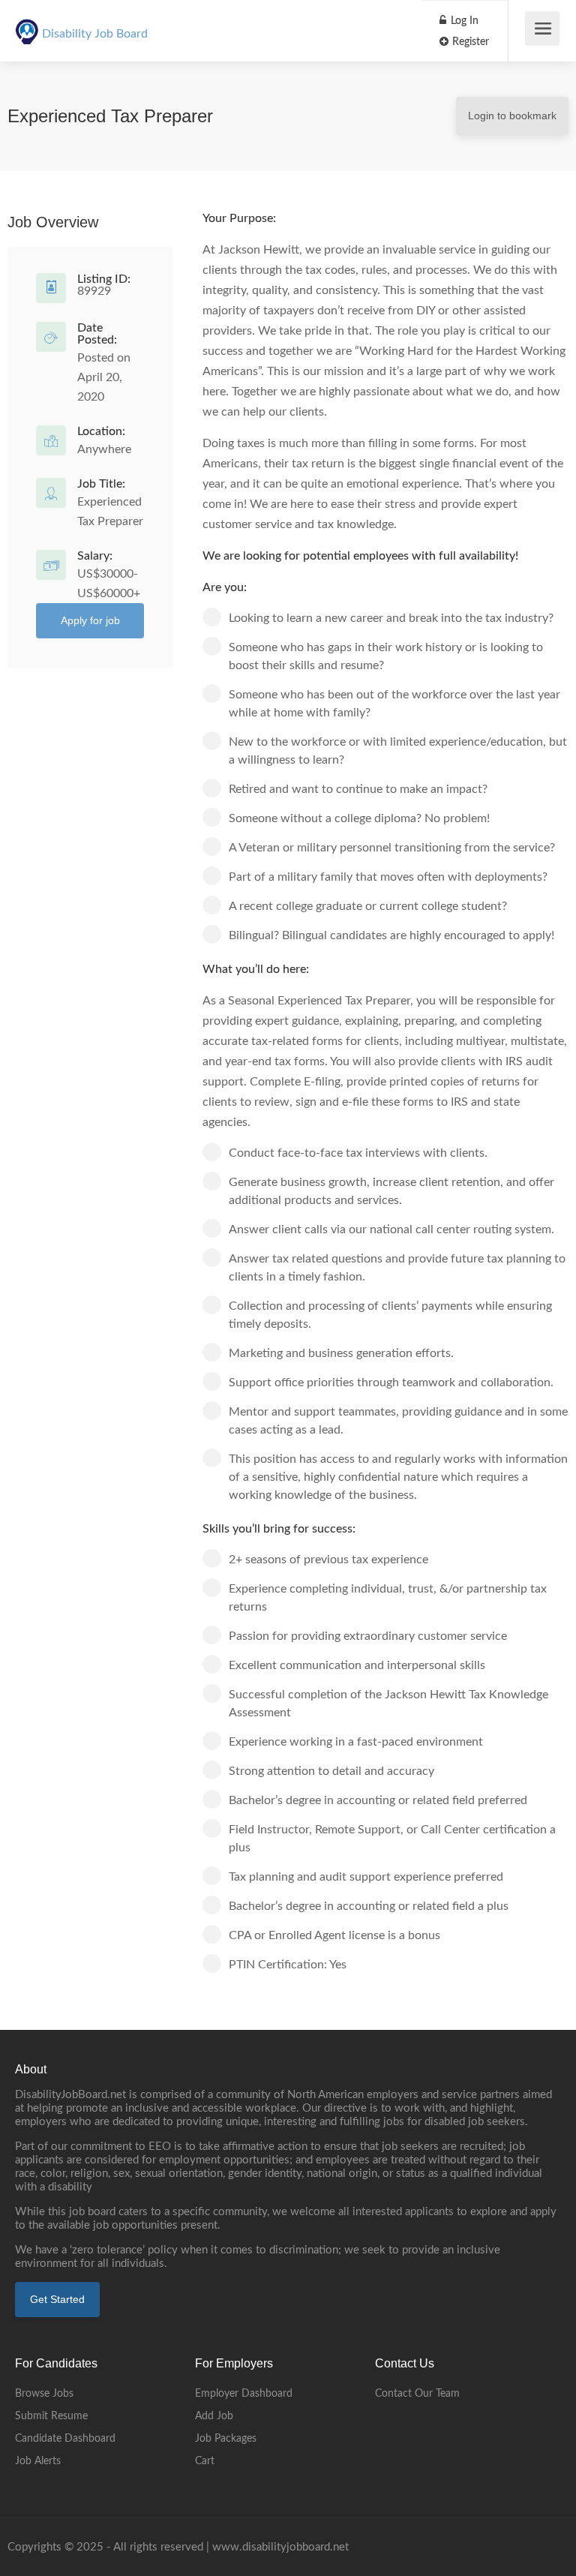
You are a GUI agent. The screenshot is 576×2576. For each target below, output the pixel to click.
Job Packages (226, 2439)
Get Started (57, 2299)
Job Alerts (38, 2461)
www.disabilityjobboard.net (280, 2547)
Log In (463, 21)
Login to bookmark (512, 116)
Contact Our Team (417, 2394)
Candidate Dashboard (65, 2439)
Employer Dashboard (244, 2394)
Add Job (214, 2416)
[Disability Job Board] (27, 23)
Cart (205, 2461)
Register (469, 42)
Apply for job (90, 620)
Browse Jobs (44, 2394)
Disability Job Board (95, 34)
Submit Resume (51, 2416)
